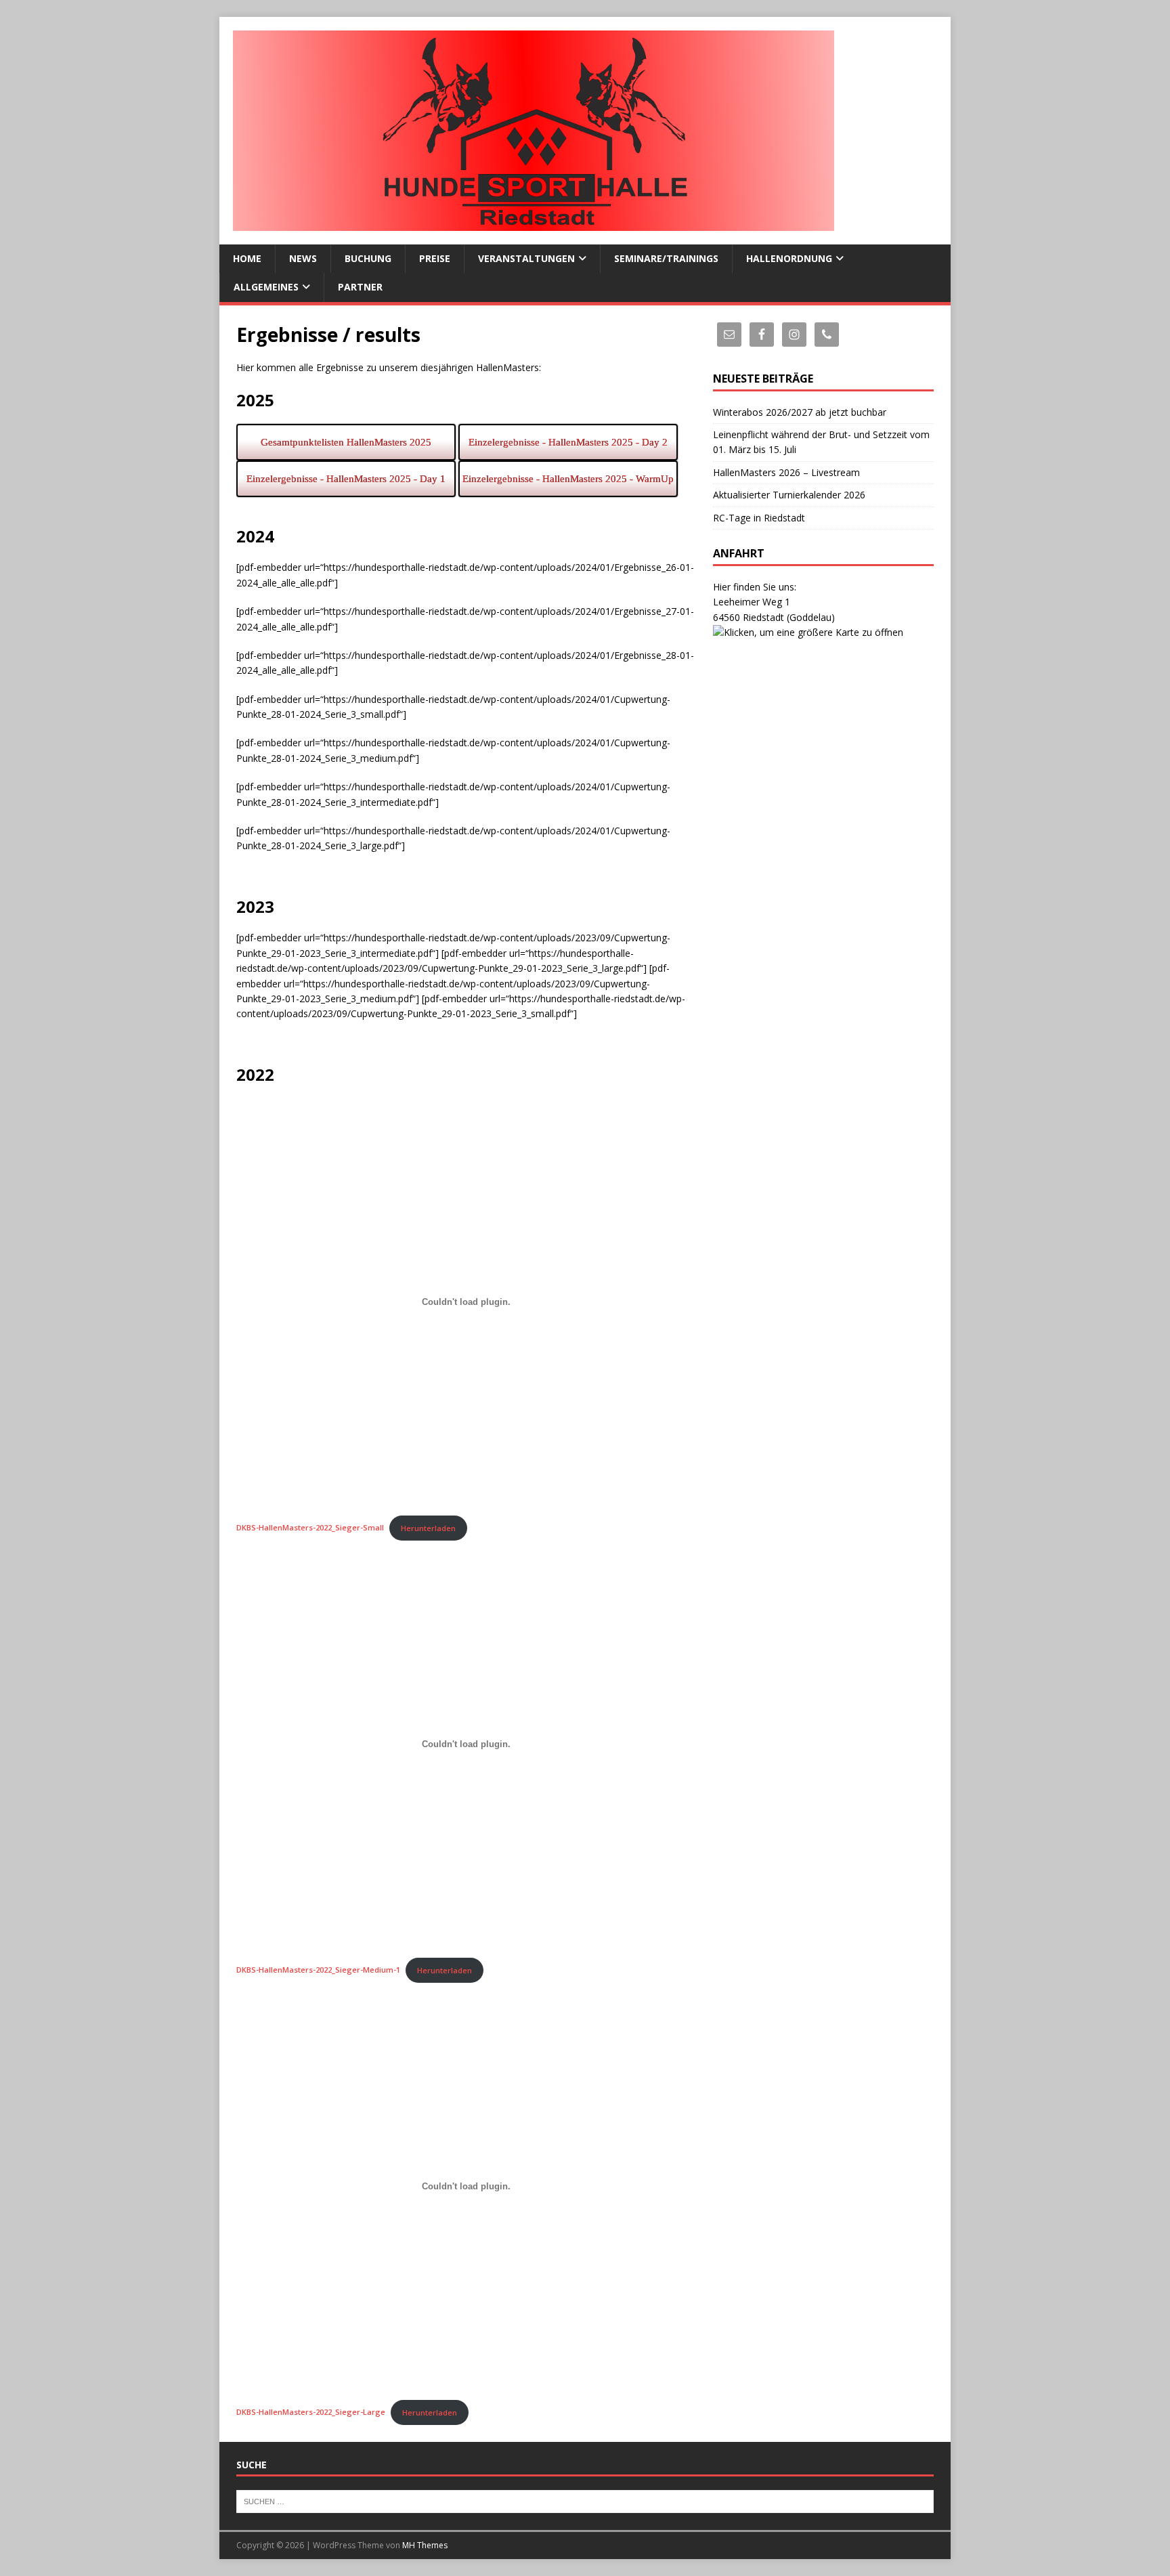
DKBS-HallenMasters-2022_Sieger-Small (310, 1528)
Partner (360, 287)
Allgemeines (266, 287)
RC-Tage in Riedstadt (759, 518)
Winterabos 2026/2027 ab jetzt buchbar (800, 412)
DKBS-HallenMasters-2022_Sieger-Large (311, 2412)
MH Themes (425, 2545)
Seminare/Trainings (666, 258)
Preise (435, 258)
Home (247, 258)
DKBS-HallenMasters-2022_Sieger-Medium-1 (318, 1970)
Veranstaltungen (526, 258)
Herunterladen (428, 1528)
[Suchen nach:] (585, 2501)
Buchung (368, 258)
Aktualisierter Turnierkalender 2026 (789, 495)
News (303, 258)
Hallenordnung (789, 258)
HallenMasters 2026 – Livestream (786, 472)
